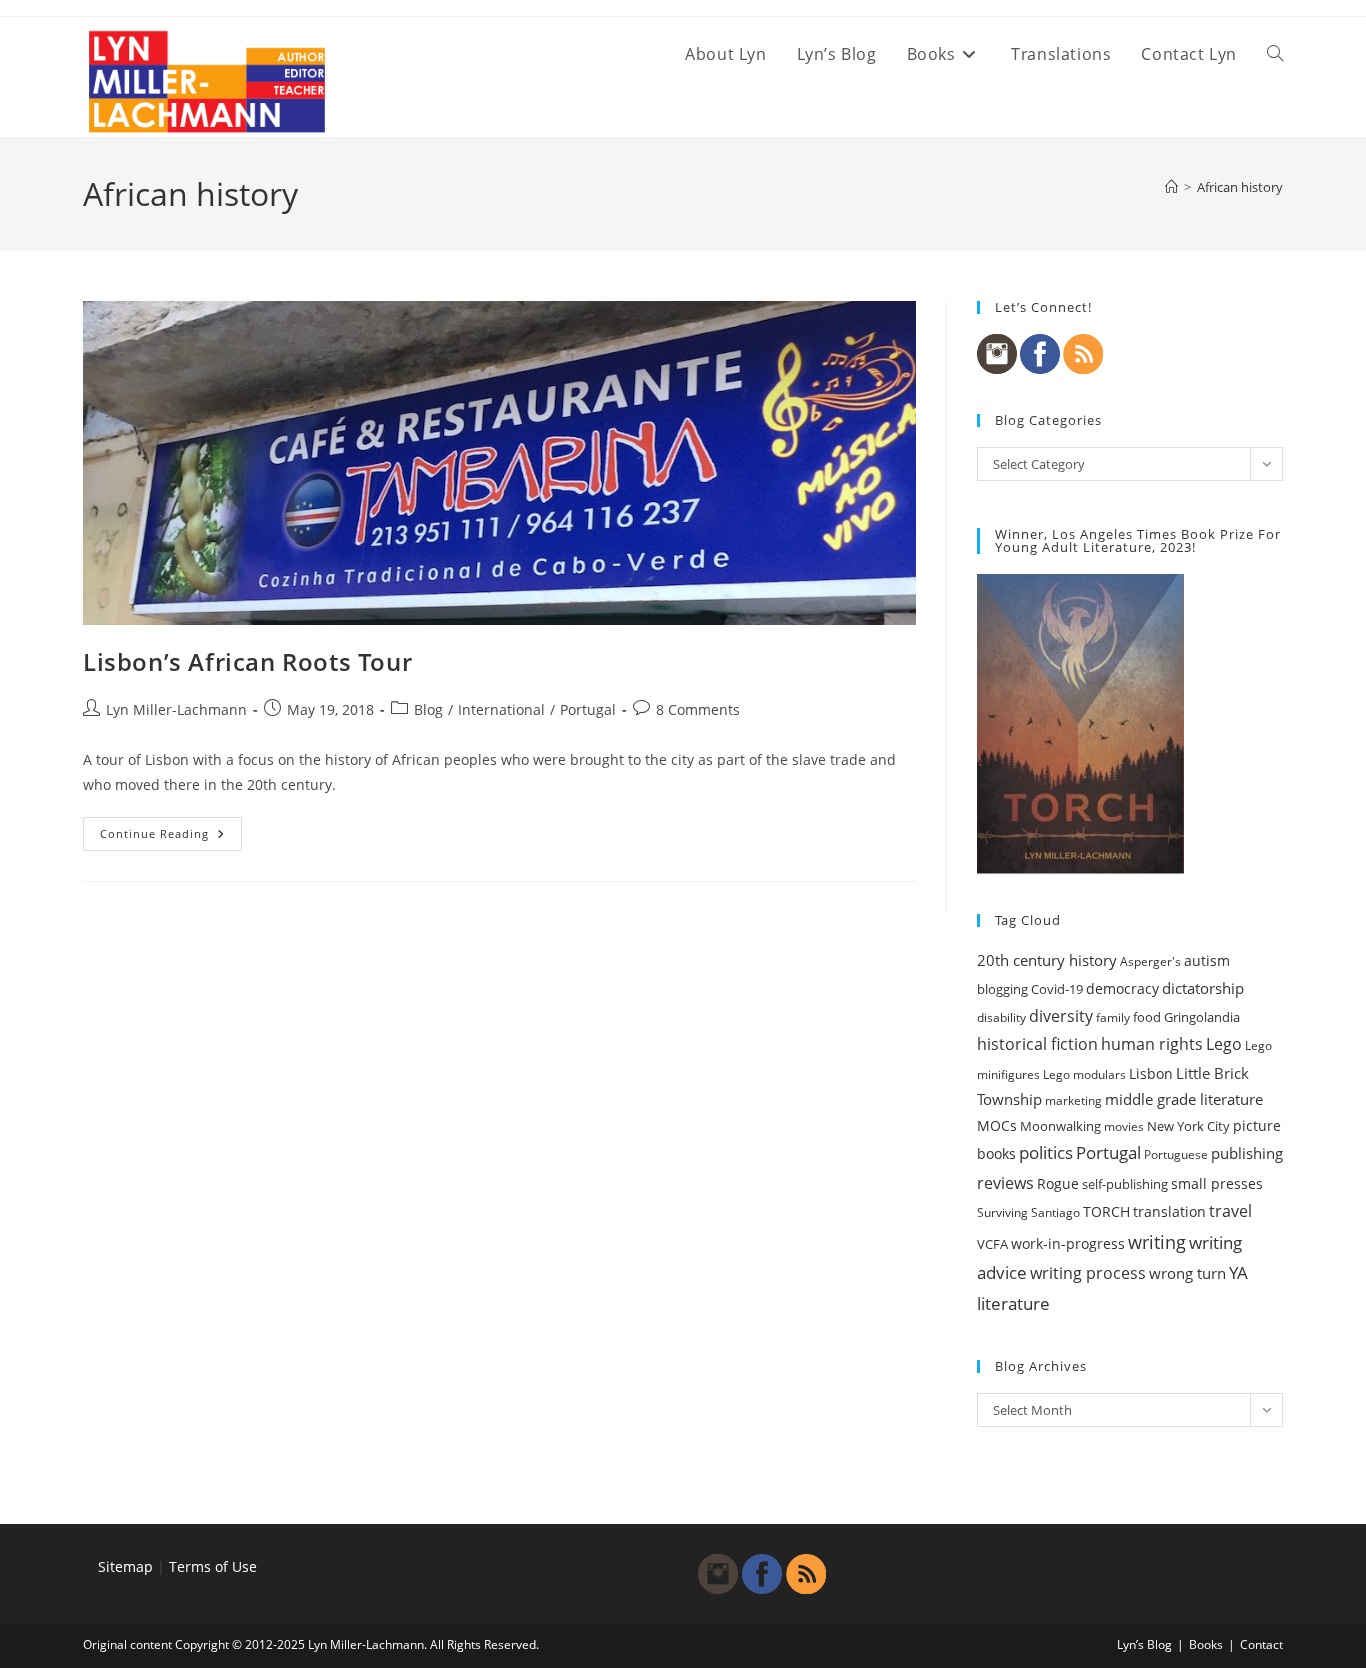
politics (1046, 1152)
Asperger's (1150, 961)
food (1147, 1017)
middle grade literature (1184, 1099)
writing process (1088, 1273)
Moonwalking (1060, 1126)
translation (1169, 1211)
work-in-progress (1068, 1243)
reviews (1005, 1183)
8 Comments (698, 709)
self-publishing (1125, 1184)
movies (1124, 1126)
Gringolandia (1202, 1017)
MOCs (997, 1126)
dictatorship (1203, 988)
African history (1240, 187)
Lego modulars (1084, 1074)
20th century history (1047, 960)
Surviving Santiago (1028, 1212)
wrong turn (1187, 1273)
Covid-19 (1057, 989)
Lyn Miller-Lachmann (176, 709)
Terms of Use (213, 1566)
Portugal (588, 709)
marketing (1073, 1100)
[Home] (1171, 187)
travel (1230, 1211)
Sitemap (125, 1566)
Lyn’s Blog (1144, 1644)
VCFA (992, 1244)
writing (1157, 1242)
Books (1206, 1644)
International (501, 709)
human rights (1152, 1044)
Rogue (1058, 1183)
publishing (1247, 1153)
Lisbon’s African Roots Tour (247, 661)
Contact (1261, 1644)
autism (1207, 960)
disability (1001, 1017)
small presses (1217, 1184)
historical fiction (1037, 1044)
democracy (1122, 988)
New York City (1188, 1126)
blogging (1002, 989)
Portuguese (1176, 1154)
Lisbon (1151, 1074)
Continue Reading (171, 837)
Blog (428, 709)
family (1113, 1017)
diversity (1061, 1016)
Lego (1224, 1044)
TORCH (1106, 1212)
